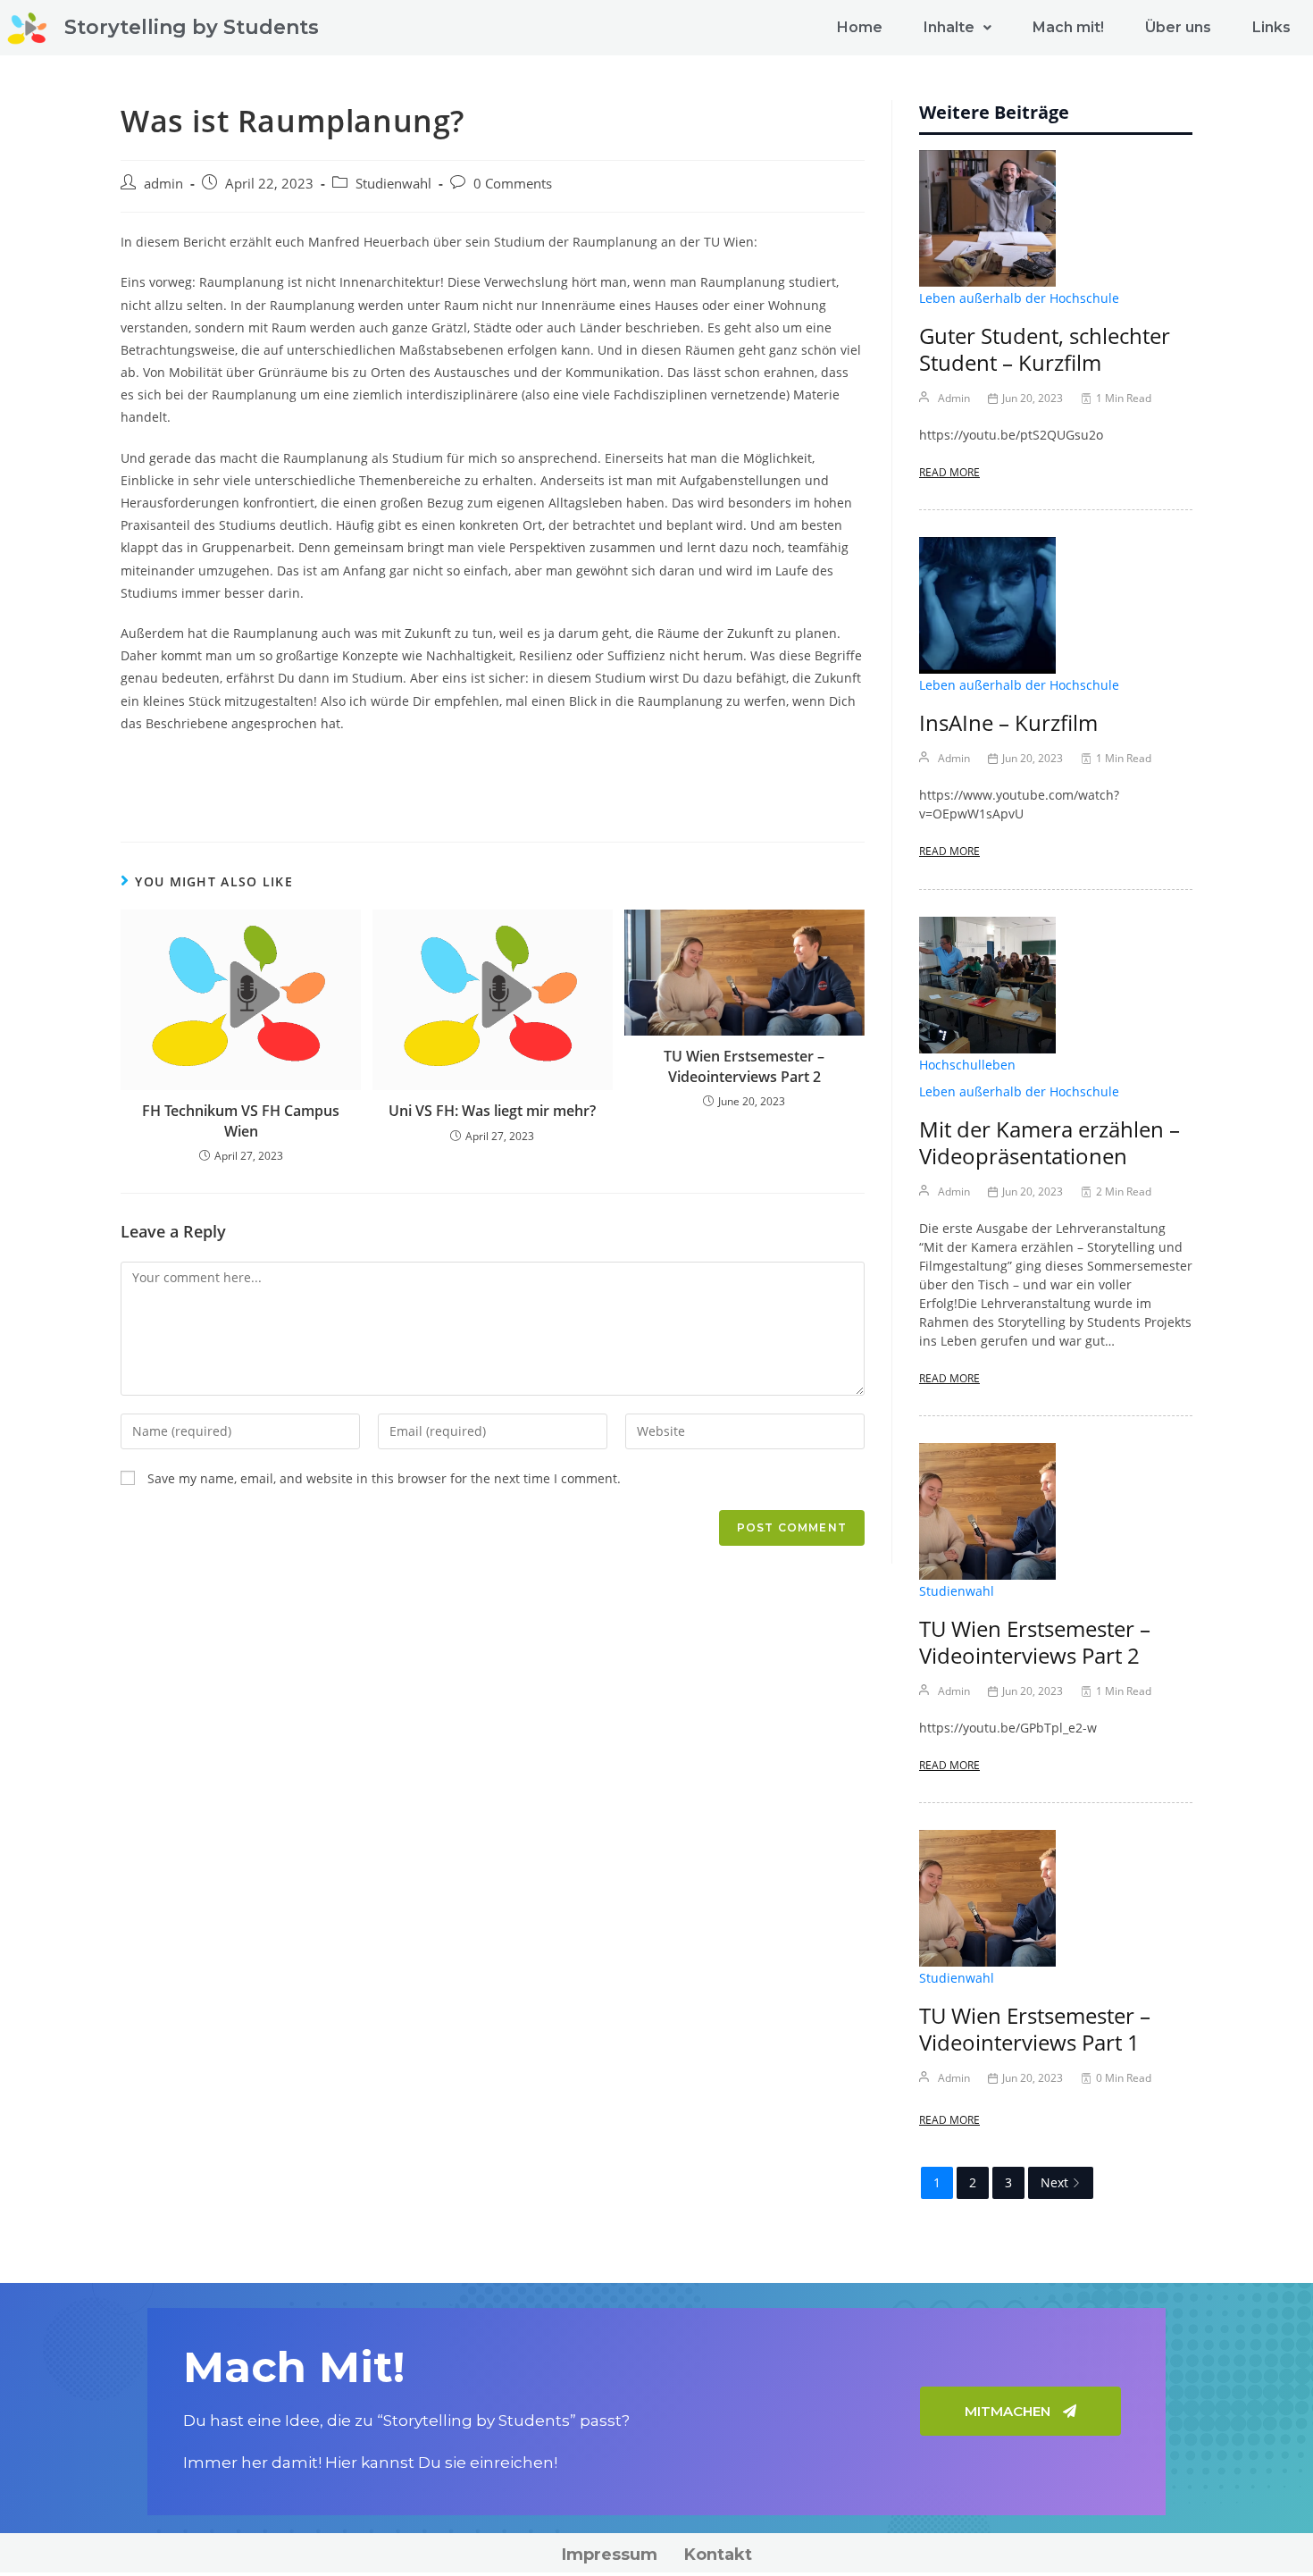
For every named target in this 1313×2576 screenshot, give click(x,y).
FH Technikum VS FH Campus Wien (241, 1120)
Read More (949, 472)
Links (1271, 27)
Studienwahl (393, 184)
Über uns (1178, 27)
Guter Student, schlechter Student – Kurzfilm (1045, 349)
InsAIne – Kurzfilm (1008, 722)
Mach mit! (1068, 27)
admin (163, 184)
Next (1054, 2182)
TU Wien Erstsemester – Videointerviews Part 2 (744, 1066)
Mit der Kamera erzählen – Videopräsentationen (1050, 1142)
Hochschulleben (967, 1065)
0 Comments (513, 184)
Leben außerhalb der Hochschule (1019, 298)
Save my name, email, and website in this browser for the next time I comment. (384, 1478)
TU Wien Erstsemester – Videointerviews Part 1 (1035, 2029)
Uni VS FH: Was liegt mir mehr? (492, 1111)
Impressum (610, 2555)
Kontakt (718, 2555)
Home (860, 27)
